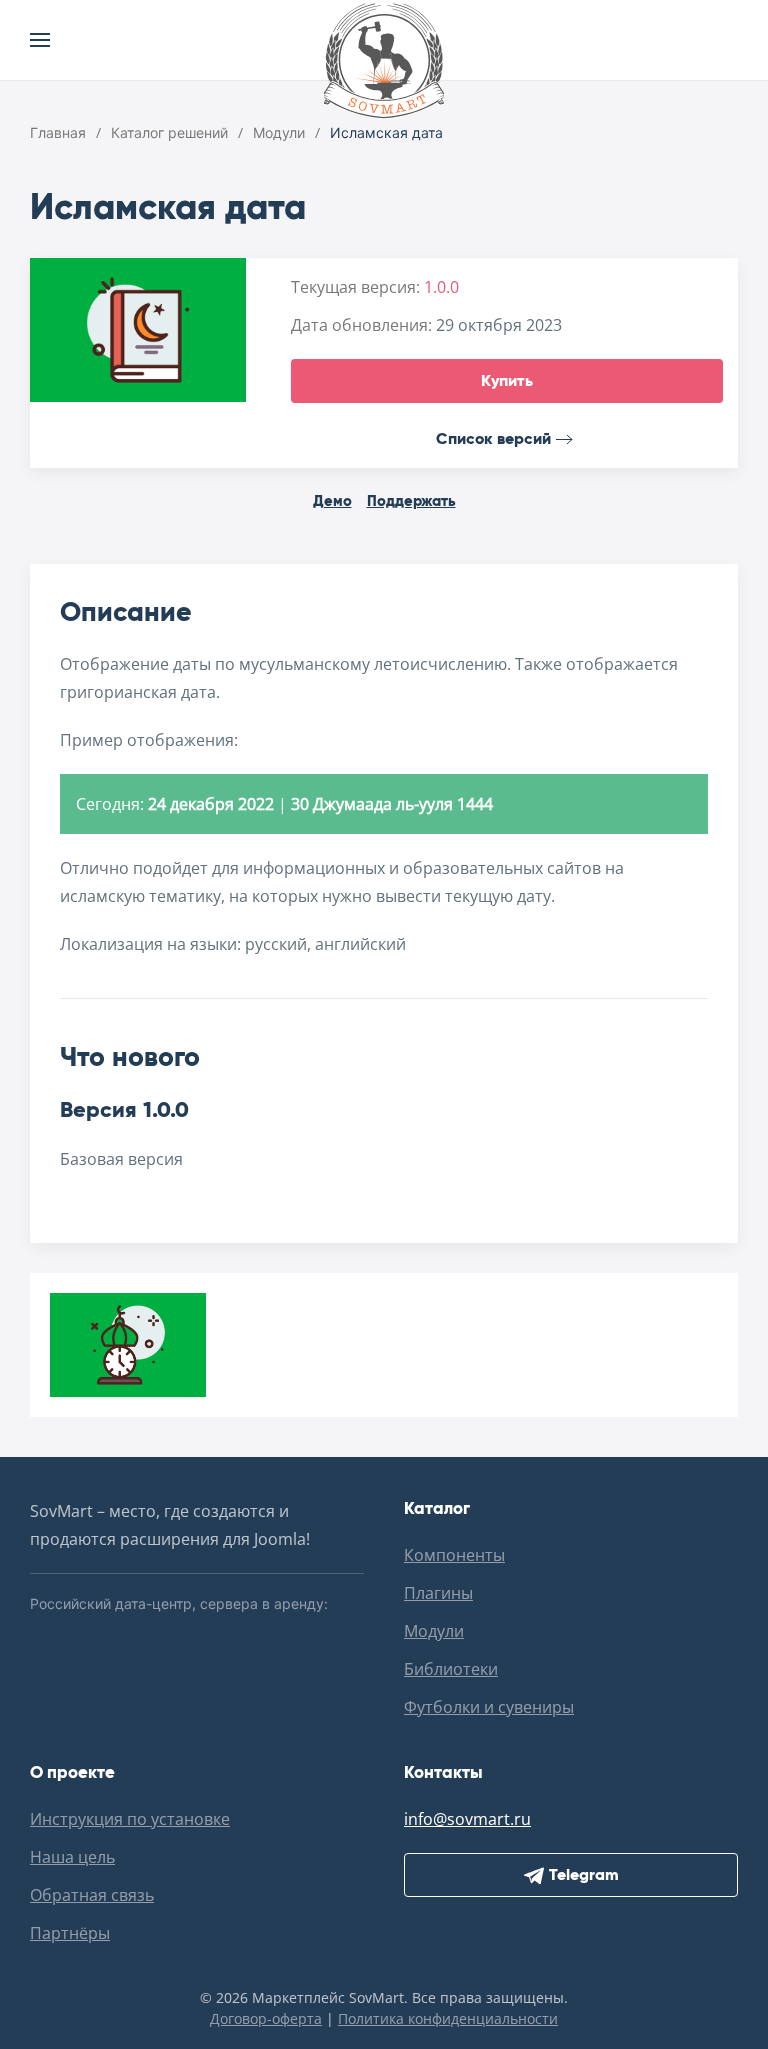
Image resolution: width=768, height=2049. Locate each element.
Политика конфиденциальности (448, 2018)
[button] (40, 40)
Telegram (584, 1874)
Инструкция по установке (130, 1819)
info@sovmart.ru (467, 1819)
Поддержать (411, 500)
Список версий (493, 438)
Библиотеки (451, 1669)
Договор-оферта (266, 2018)
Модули (434, 1631)
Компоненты (454, 1555)
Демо (332, 500)
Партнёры (70, 1933)
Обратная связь (92, 1895)
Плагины (438, 1593)
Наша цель (72, 1857)
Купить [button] (507, 380)
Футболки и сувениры (489, 1707)
